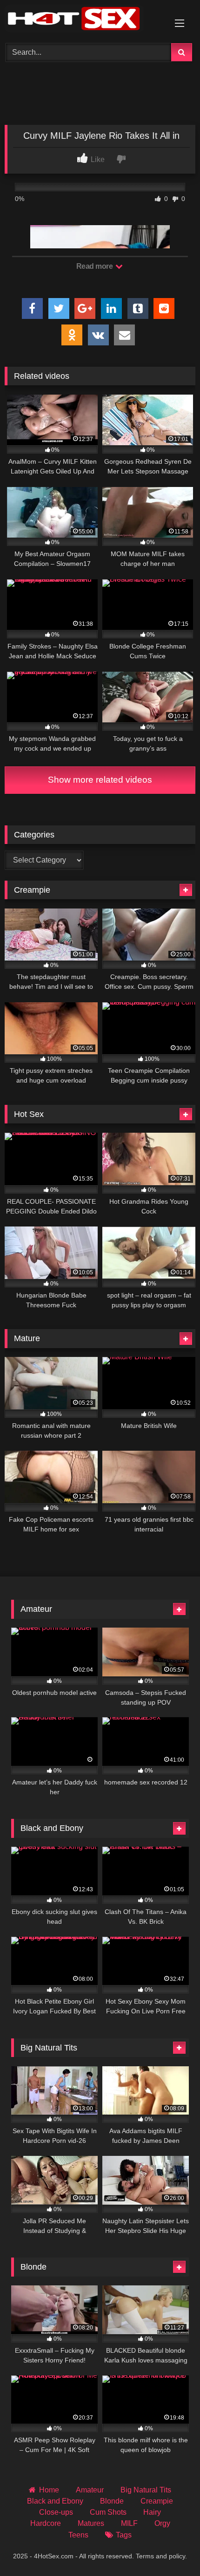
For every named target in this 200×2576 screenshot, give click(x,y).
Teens (78, 2535)
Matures (91, 2523)
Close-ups (56, 2512)
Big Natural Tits (146, 2490)
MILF (129, 2523)
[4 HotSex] (82, 20)
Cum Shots (108, 2512)
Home (49, 2490)
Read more (95, 266)
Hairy (152, 2512)
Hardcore (46, 2523)
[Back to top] (171, 2548)
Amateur (90, 2490)
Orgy (162, 2523)
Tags (124, 2535)
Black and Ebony (55, 2501)
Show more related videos (100, 780)
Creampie (157, 2501)
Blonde (112, 2501)
